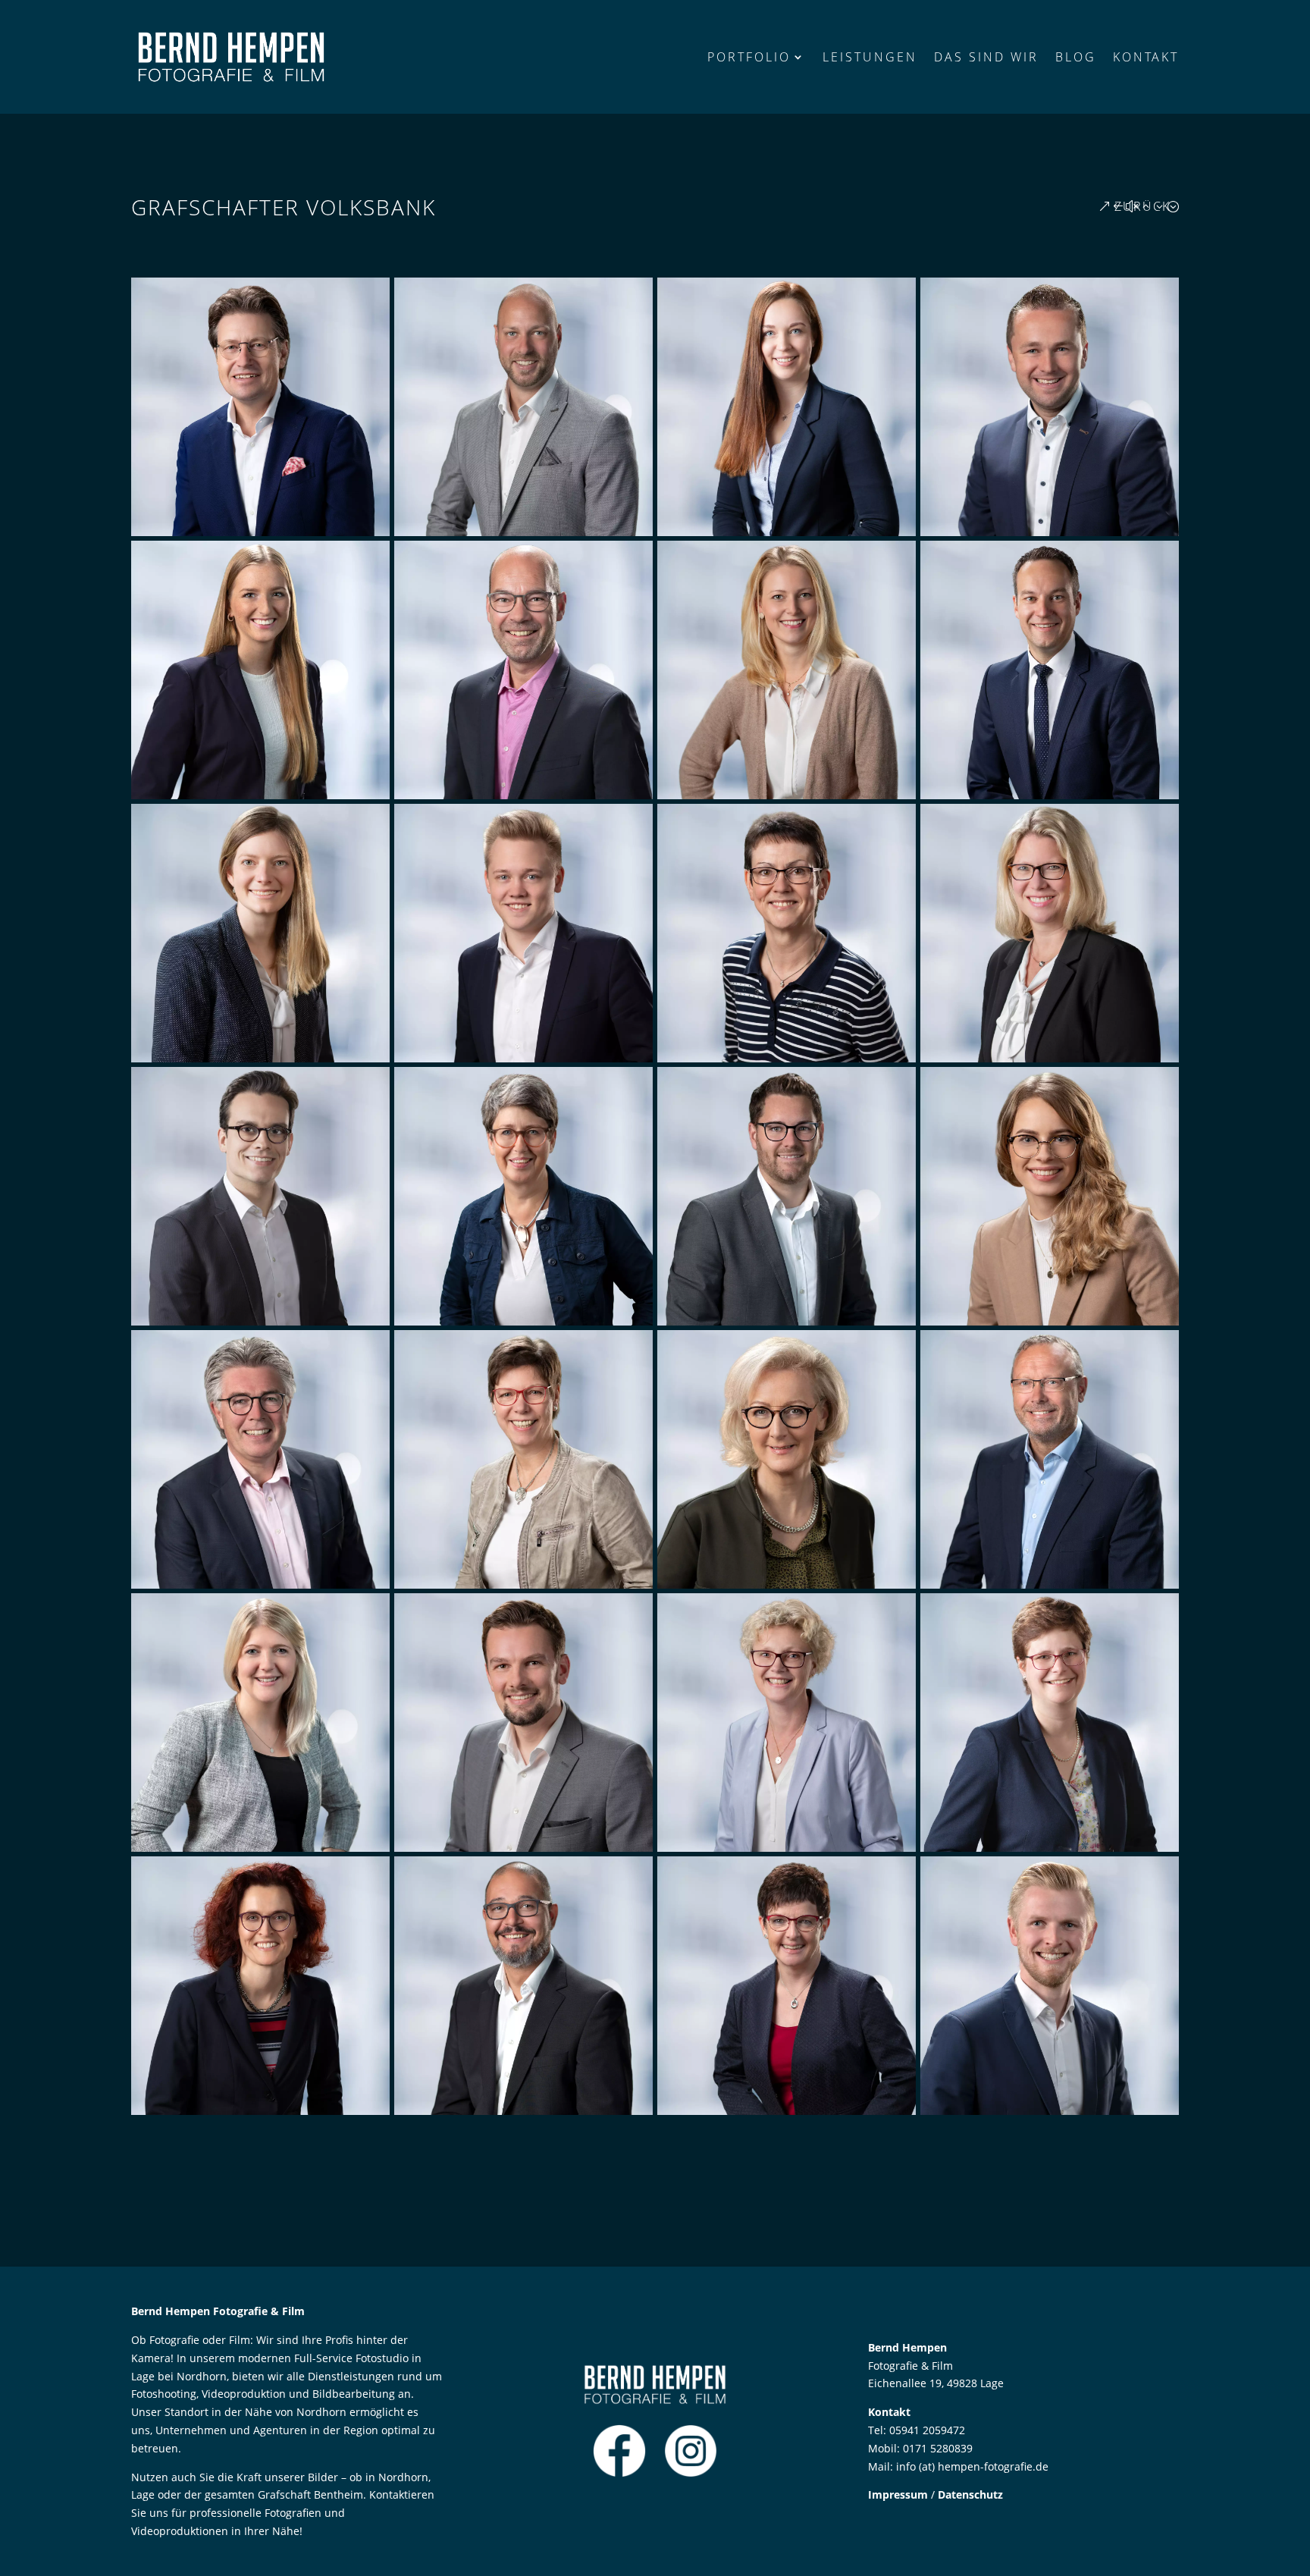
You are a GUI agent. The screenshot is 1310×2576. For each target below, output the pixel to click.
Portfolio (749, 57)
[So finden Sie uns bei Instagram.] (691, 2473)
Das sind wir (986, 57)
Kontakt (1146, 57)
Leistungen (870, 57)
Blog (1076, 57)
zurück (1142, 206)
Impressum (898, 2494)
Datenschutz (970, 2494)
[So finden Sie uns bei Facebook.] (619, 2473)
